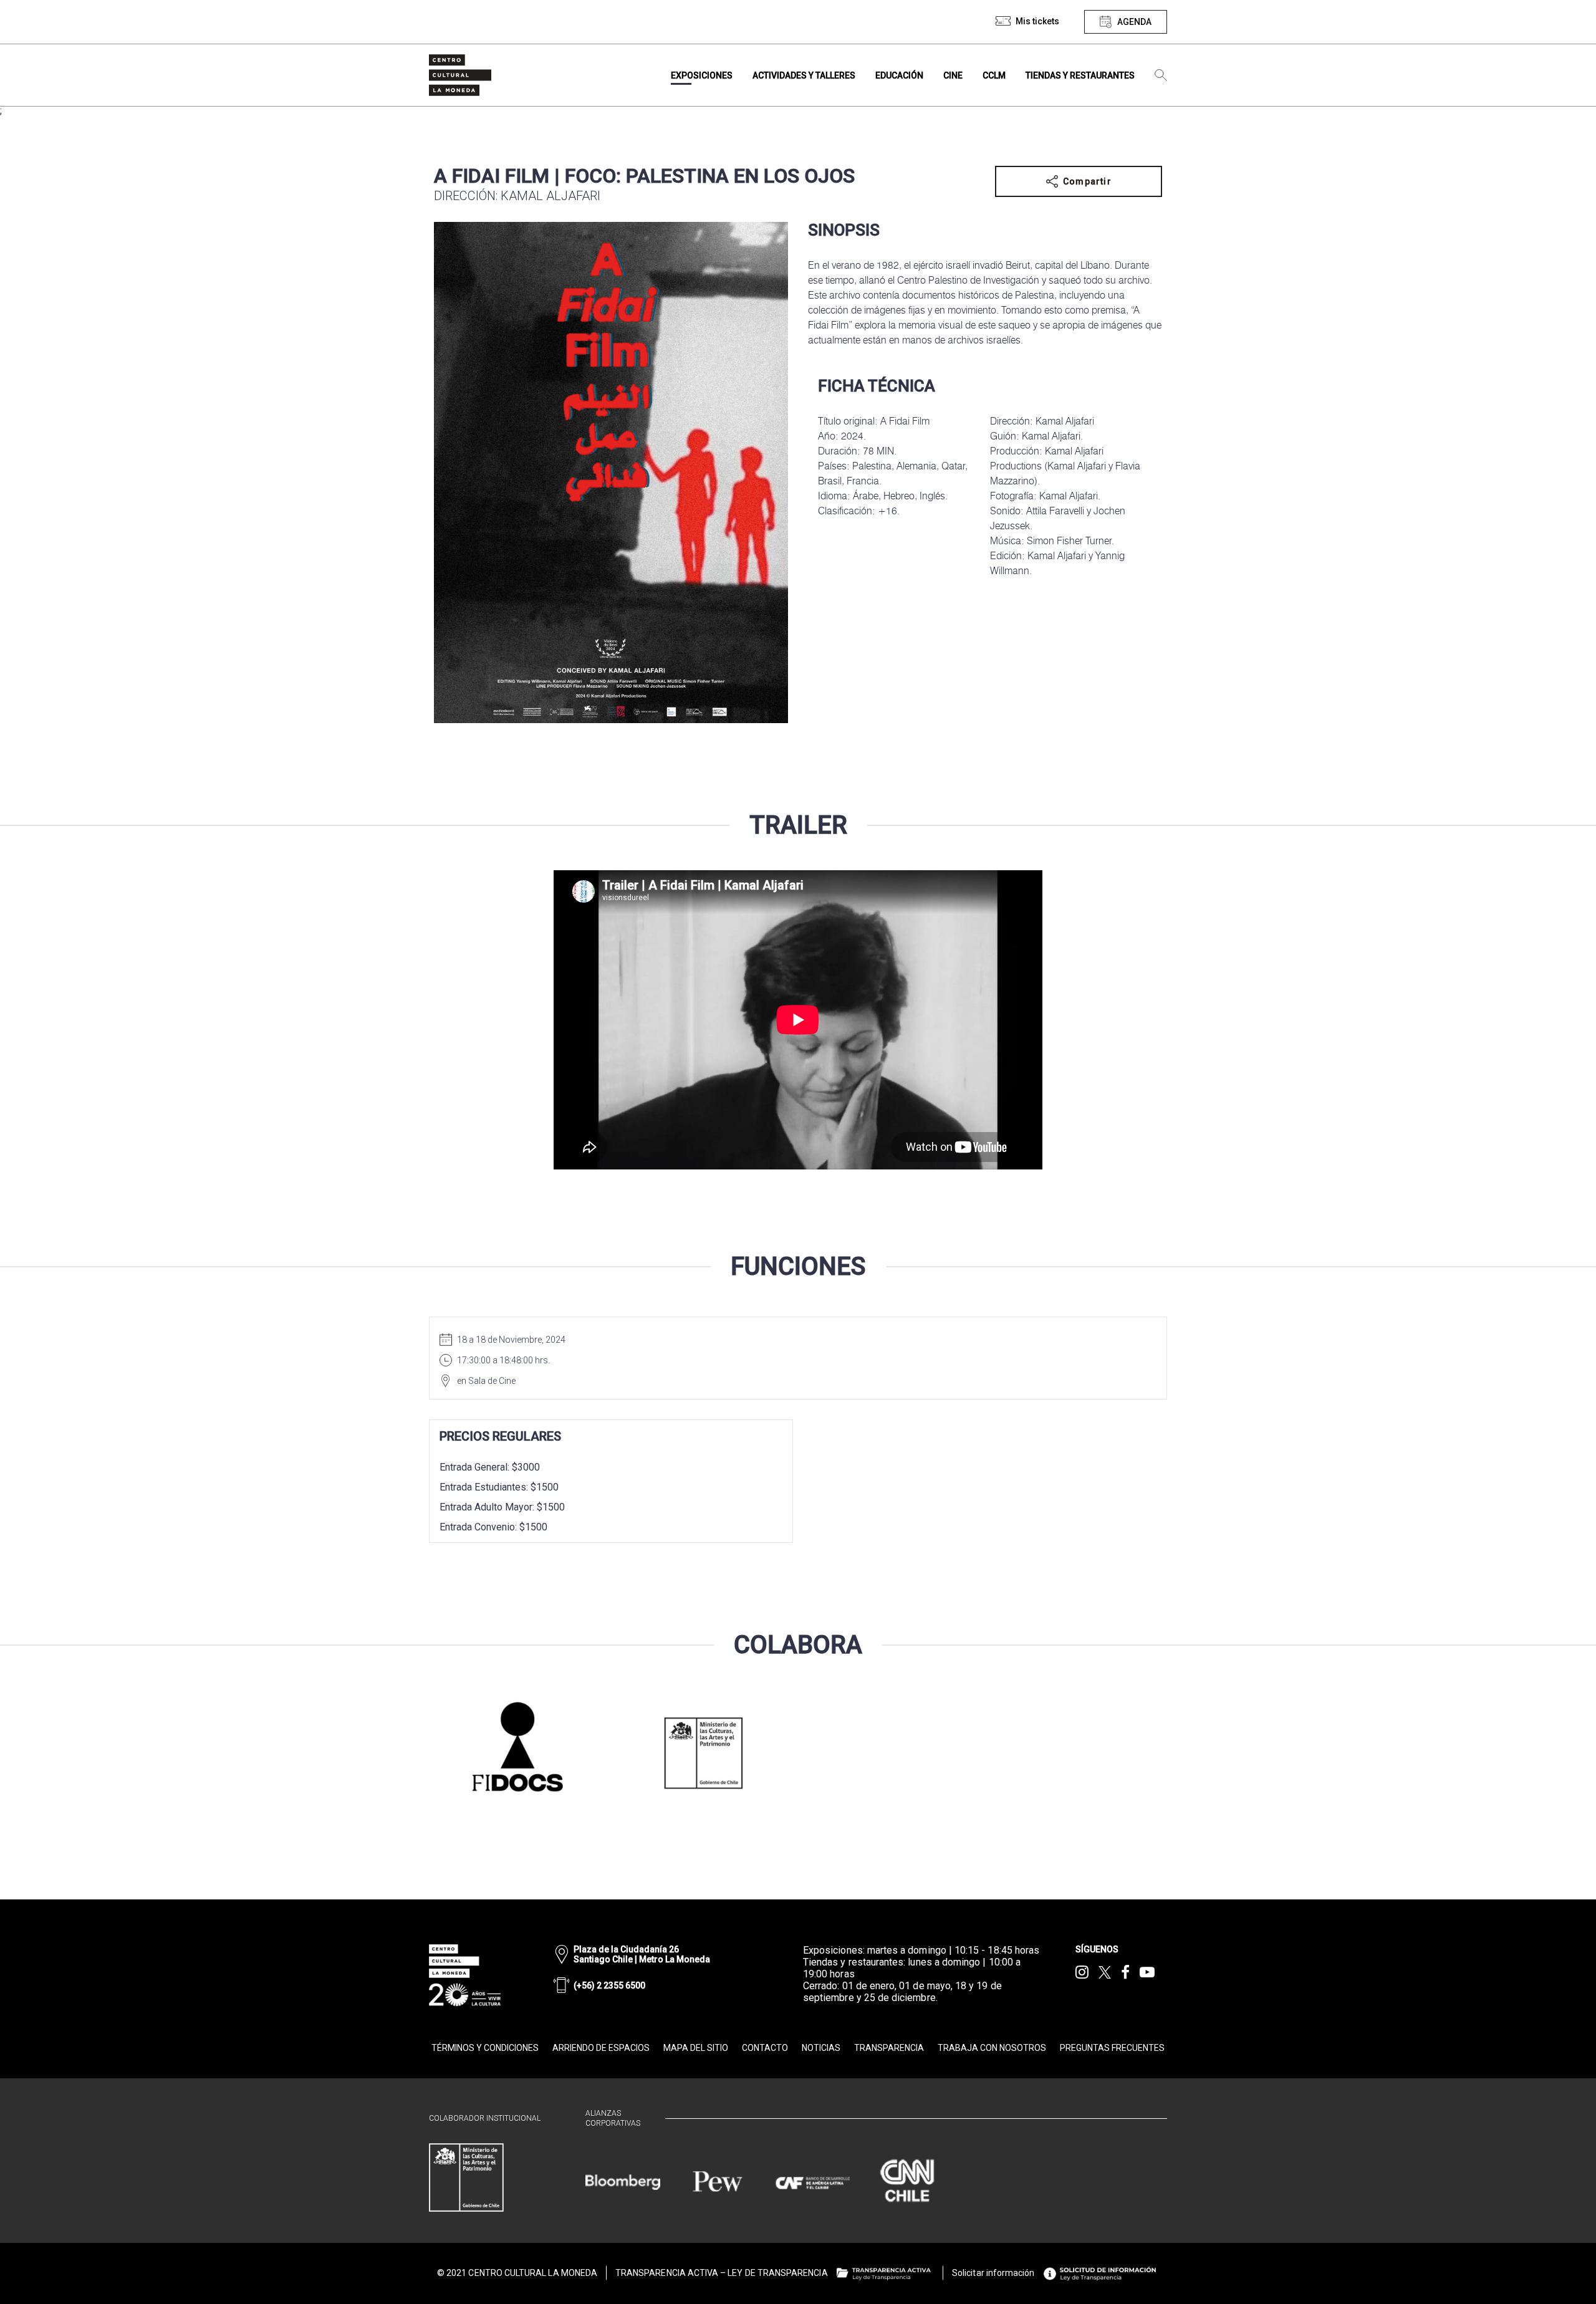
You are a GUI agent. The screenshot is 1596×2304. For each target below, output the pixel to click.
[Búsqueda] (1161, 75)
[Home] (460, 75)
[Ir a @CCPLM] (1082, 1972)
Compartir (1087, 181)
